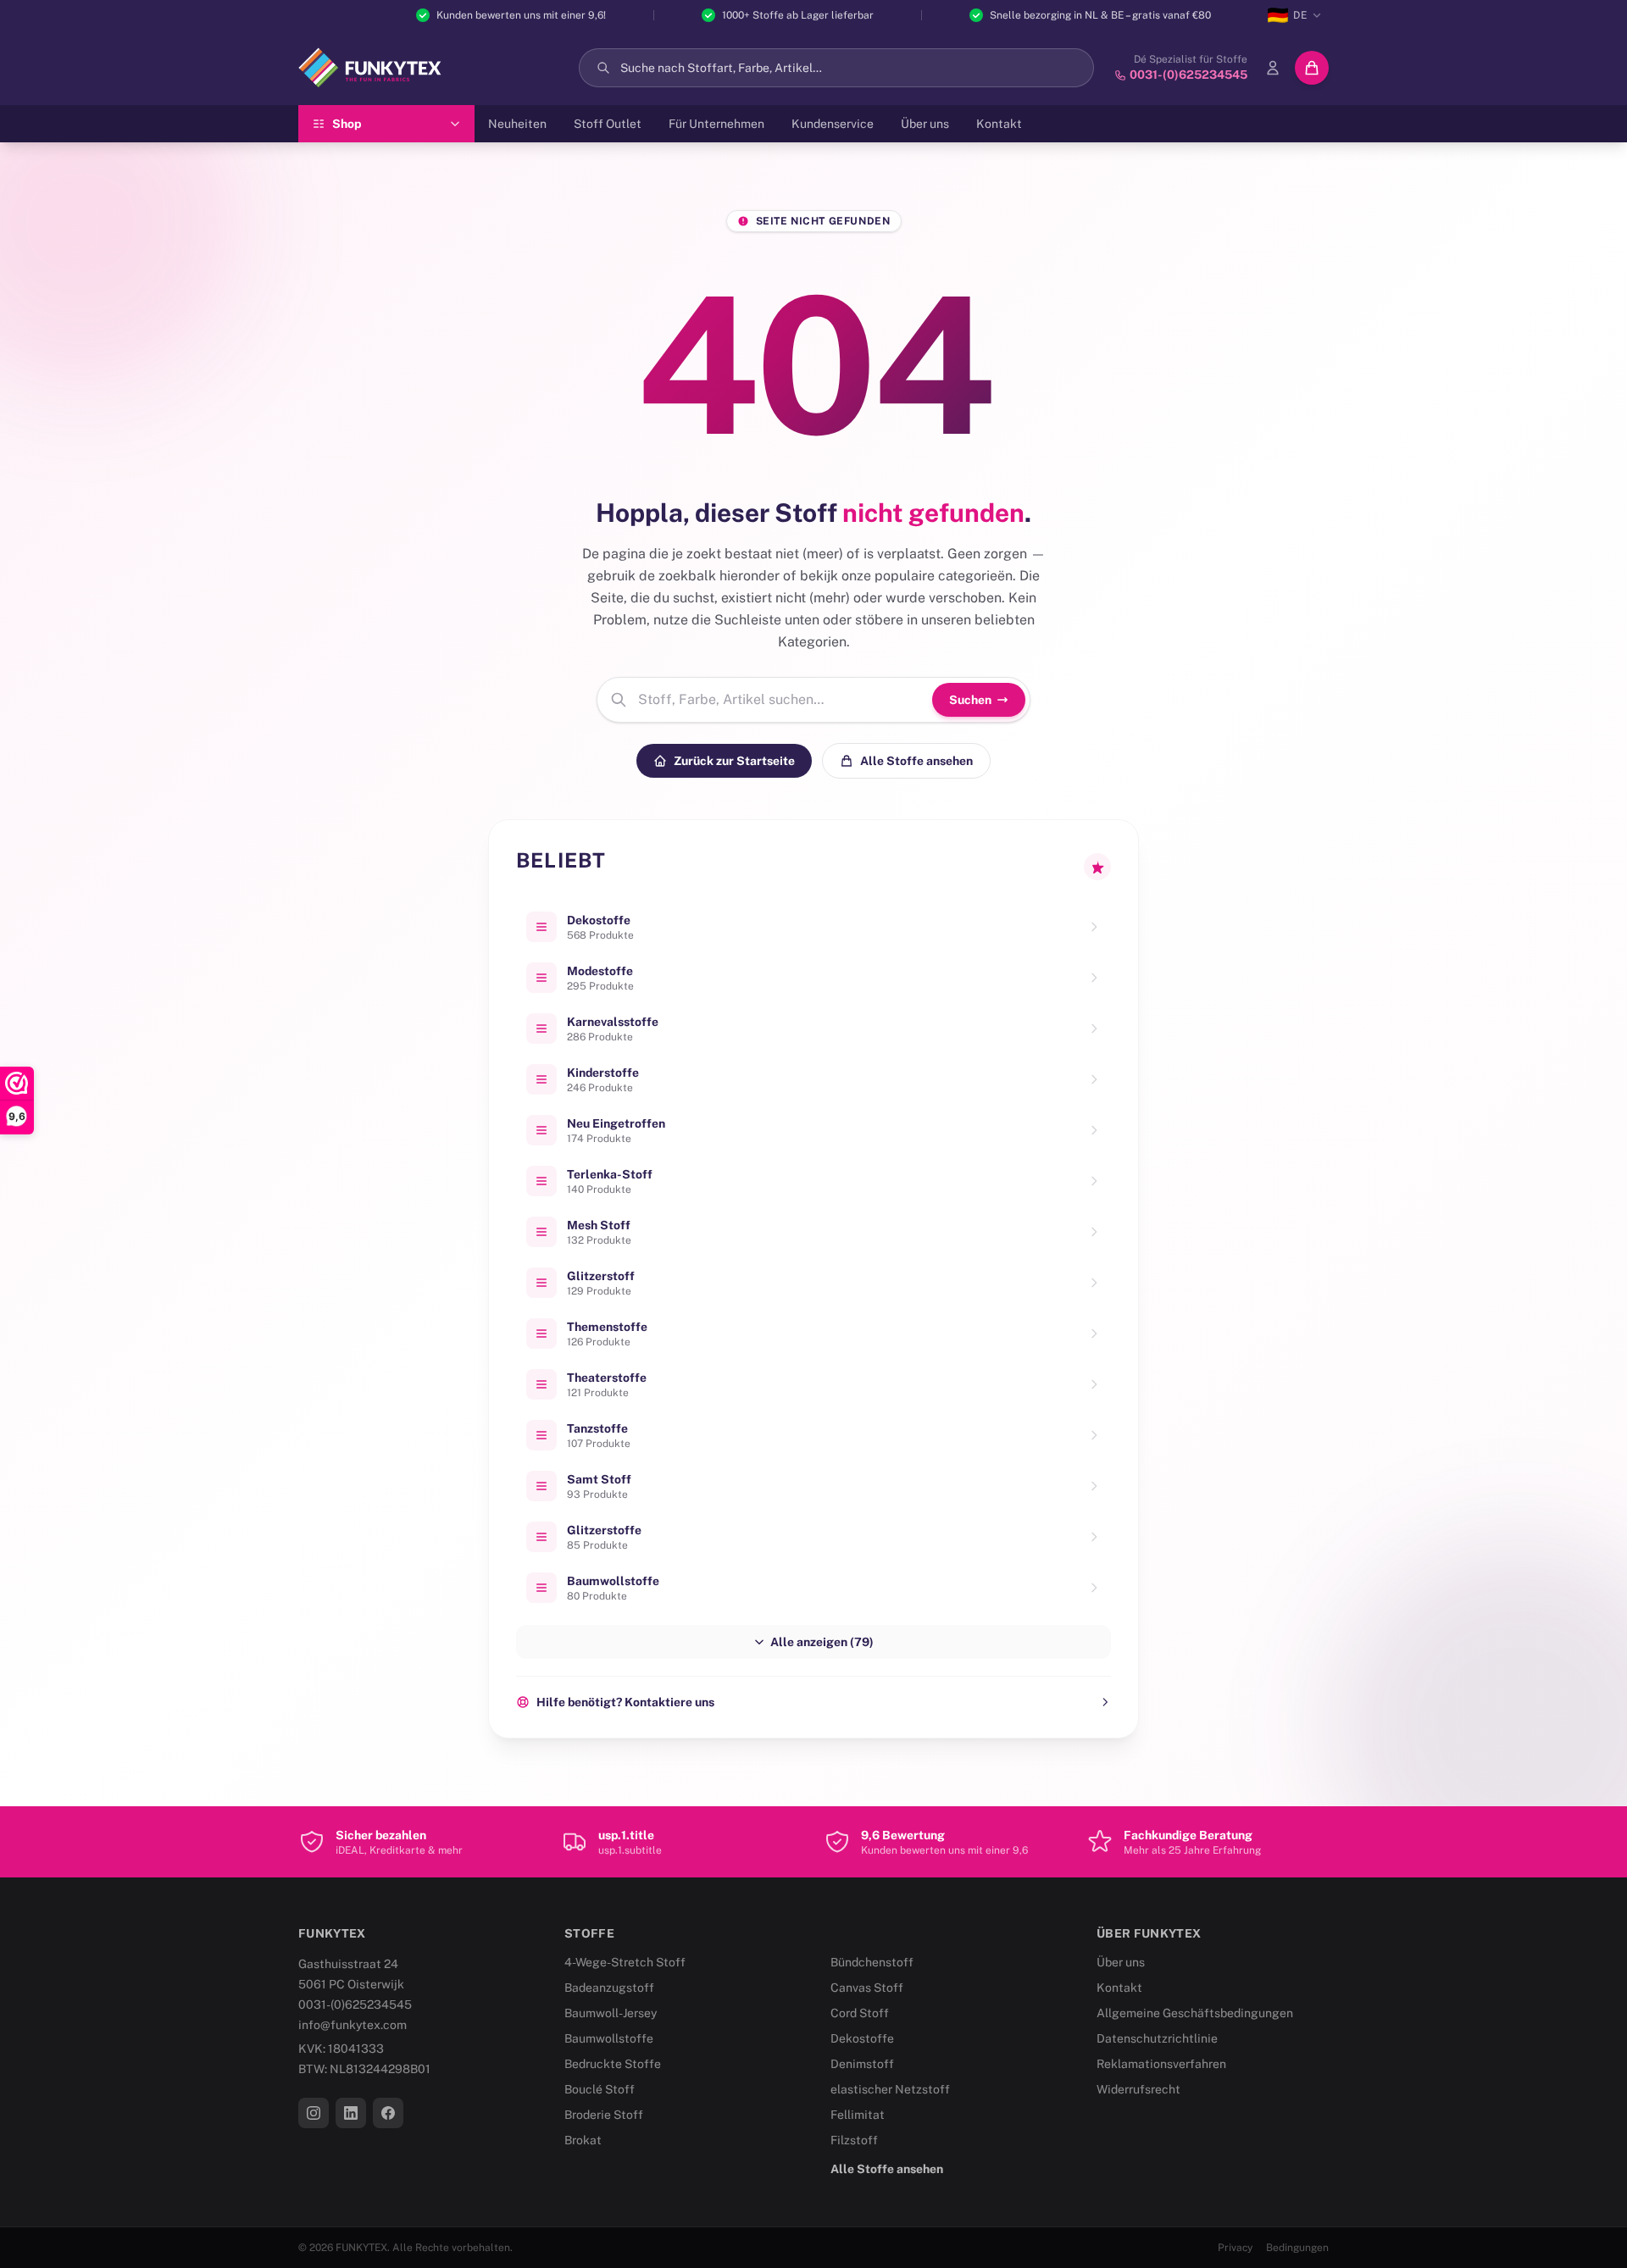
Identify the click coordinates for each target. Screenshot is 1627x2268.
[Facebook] (388, 2113)
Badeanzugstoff (609, 1988)
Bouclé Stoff (600, 2089)
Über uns (925, 124)
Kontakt (999, 124)
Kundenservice (833, 124)
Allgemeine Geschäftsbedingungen (1195, 2013)
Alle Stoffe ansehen (916, 761)
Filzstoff (854, 2140)
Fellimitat (858, 2115)
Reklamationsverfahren (1161, 2064)
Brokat (583, 2140)
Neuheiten (517, 124)
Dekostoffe (862, 2038)
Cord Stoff (860, 2013)
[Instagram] (314, 2113)
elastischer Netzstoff (890, 2089)
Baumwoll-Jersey (611, 2013)
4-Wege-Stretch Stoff (625, 1962)
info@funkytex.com (353, 2025)
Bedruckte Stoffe (613, 2064)
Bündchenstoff (872, 1962)
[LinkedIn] (351, 2113)
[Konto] (1273, 68)
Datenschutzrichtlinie (1157, 2038)
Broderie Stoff (604, 2115)
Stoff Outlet (608, 124)
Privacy (1235, 2248)
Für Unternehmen (716, 124)
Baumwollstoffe (609, 2038)
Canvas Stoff (867, 1988)
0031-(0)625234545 (355, 2005)
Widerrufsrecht (1138, 2089)
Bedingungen (1297, 2248)
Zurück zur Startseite (734, 761)
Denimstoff (862, 2064)
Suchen (970, 700)
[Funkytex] (370, 68)
